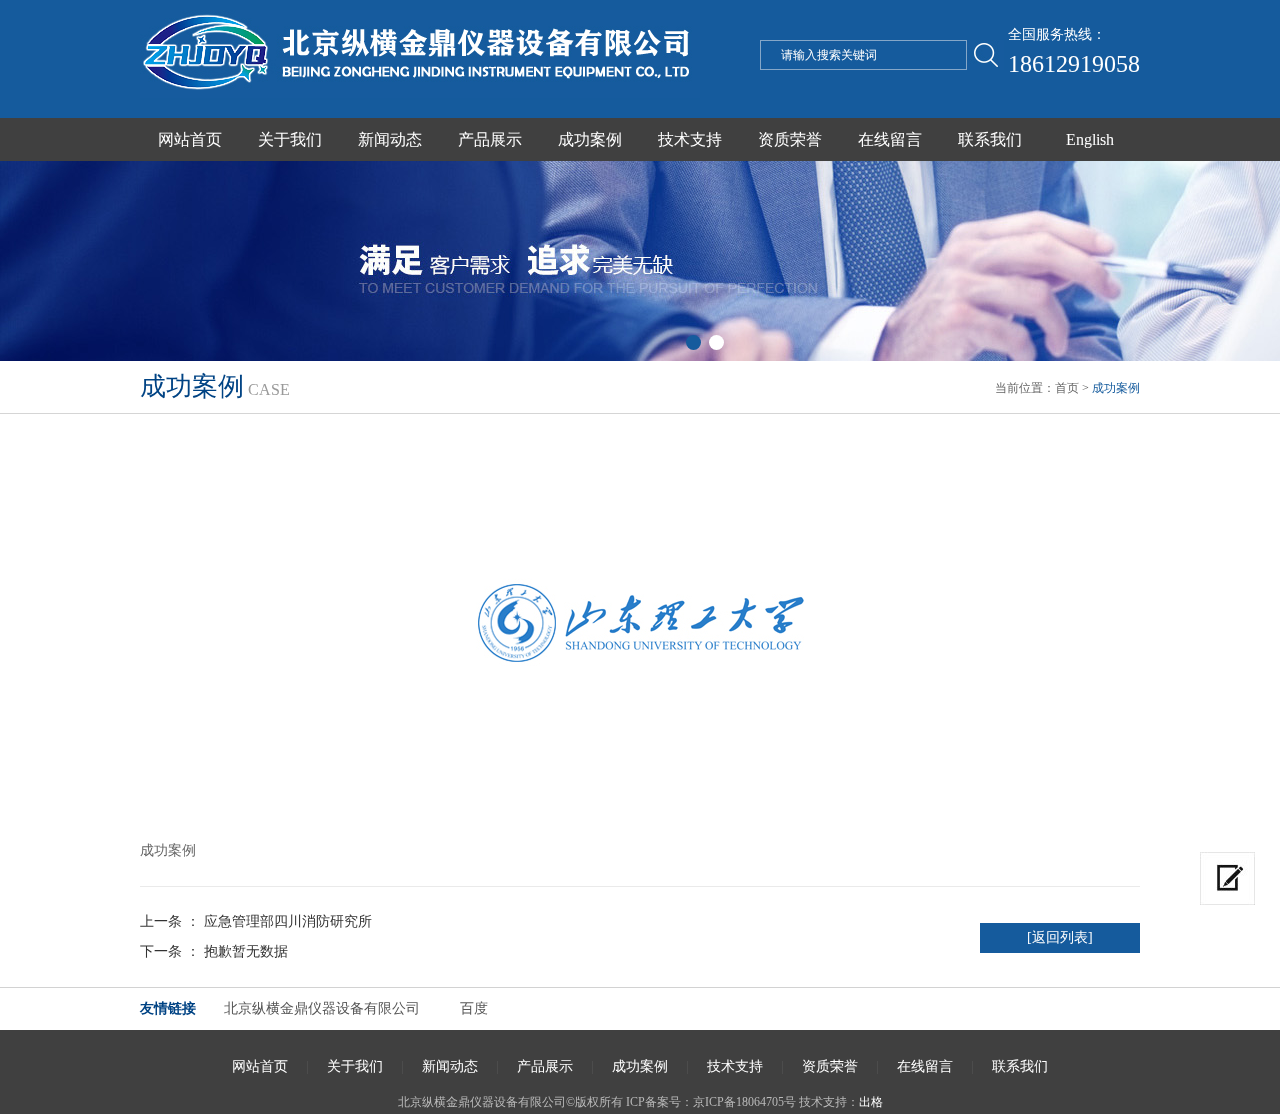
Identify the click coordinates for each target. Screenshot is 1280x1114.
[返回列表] (1060, 937)
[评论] (1227, 878)
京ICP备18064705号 (744, 1102)
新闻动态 (390, 139)
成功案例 (590, 139)
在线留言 (890, 139)
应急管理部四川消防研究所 (288, 921)
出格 (871, 1102)
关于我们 (290, 139)
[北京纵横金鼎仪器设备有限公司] (420, 93)
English (1090, 139)
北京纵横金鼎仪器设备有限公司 (322, 1008)
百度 (474, 1008)
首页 (1067, 388)
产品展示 (490, 139)
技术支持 (690, 139)
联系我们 (990, 139)
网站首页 (190, 139)
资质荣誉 (790, 139)
